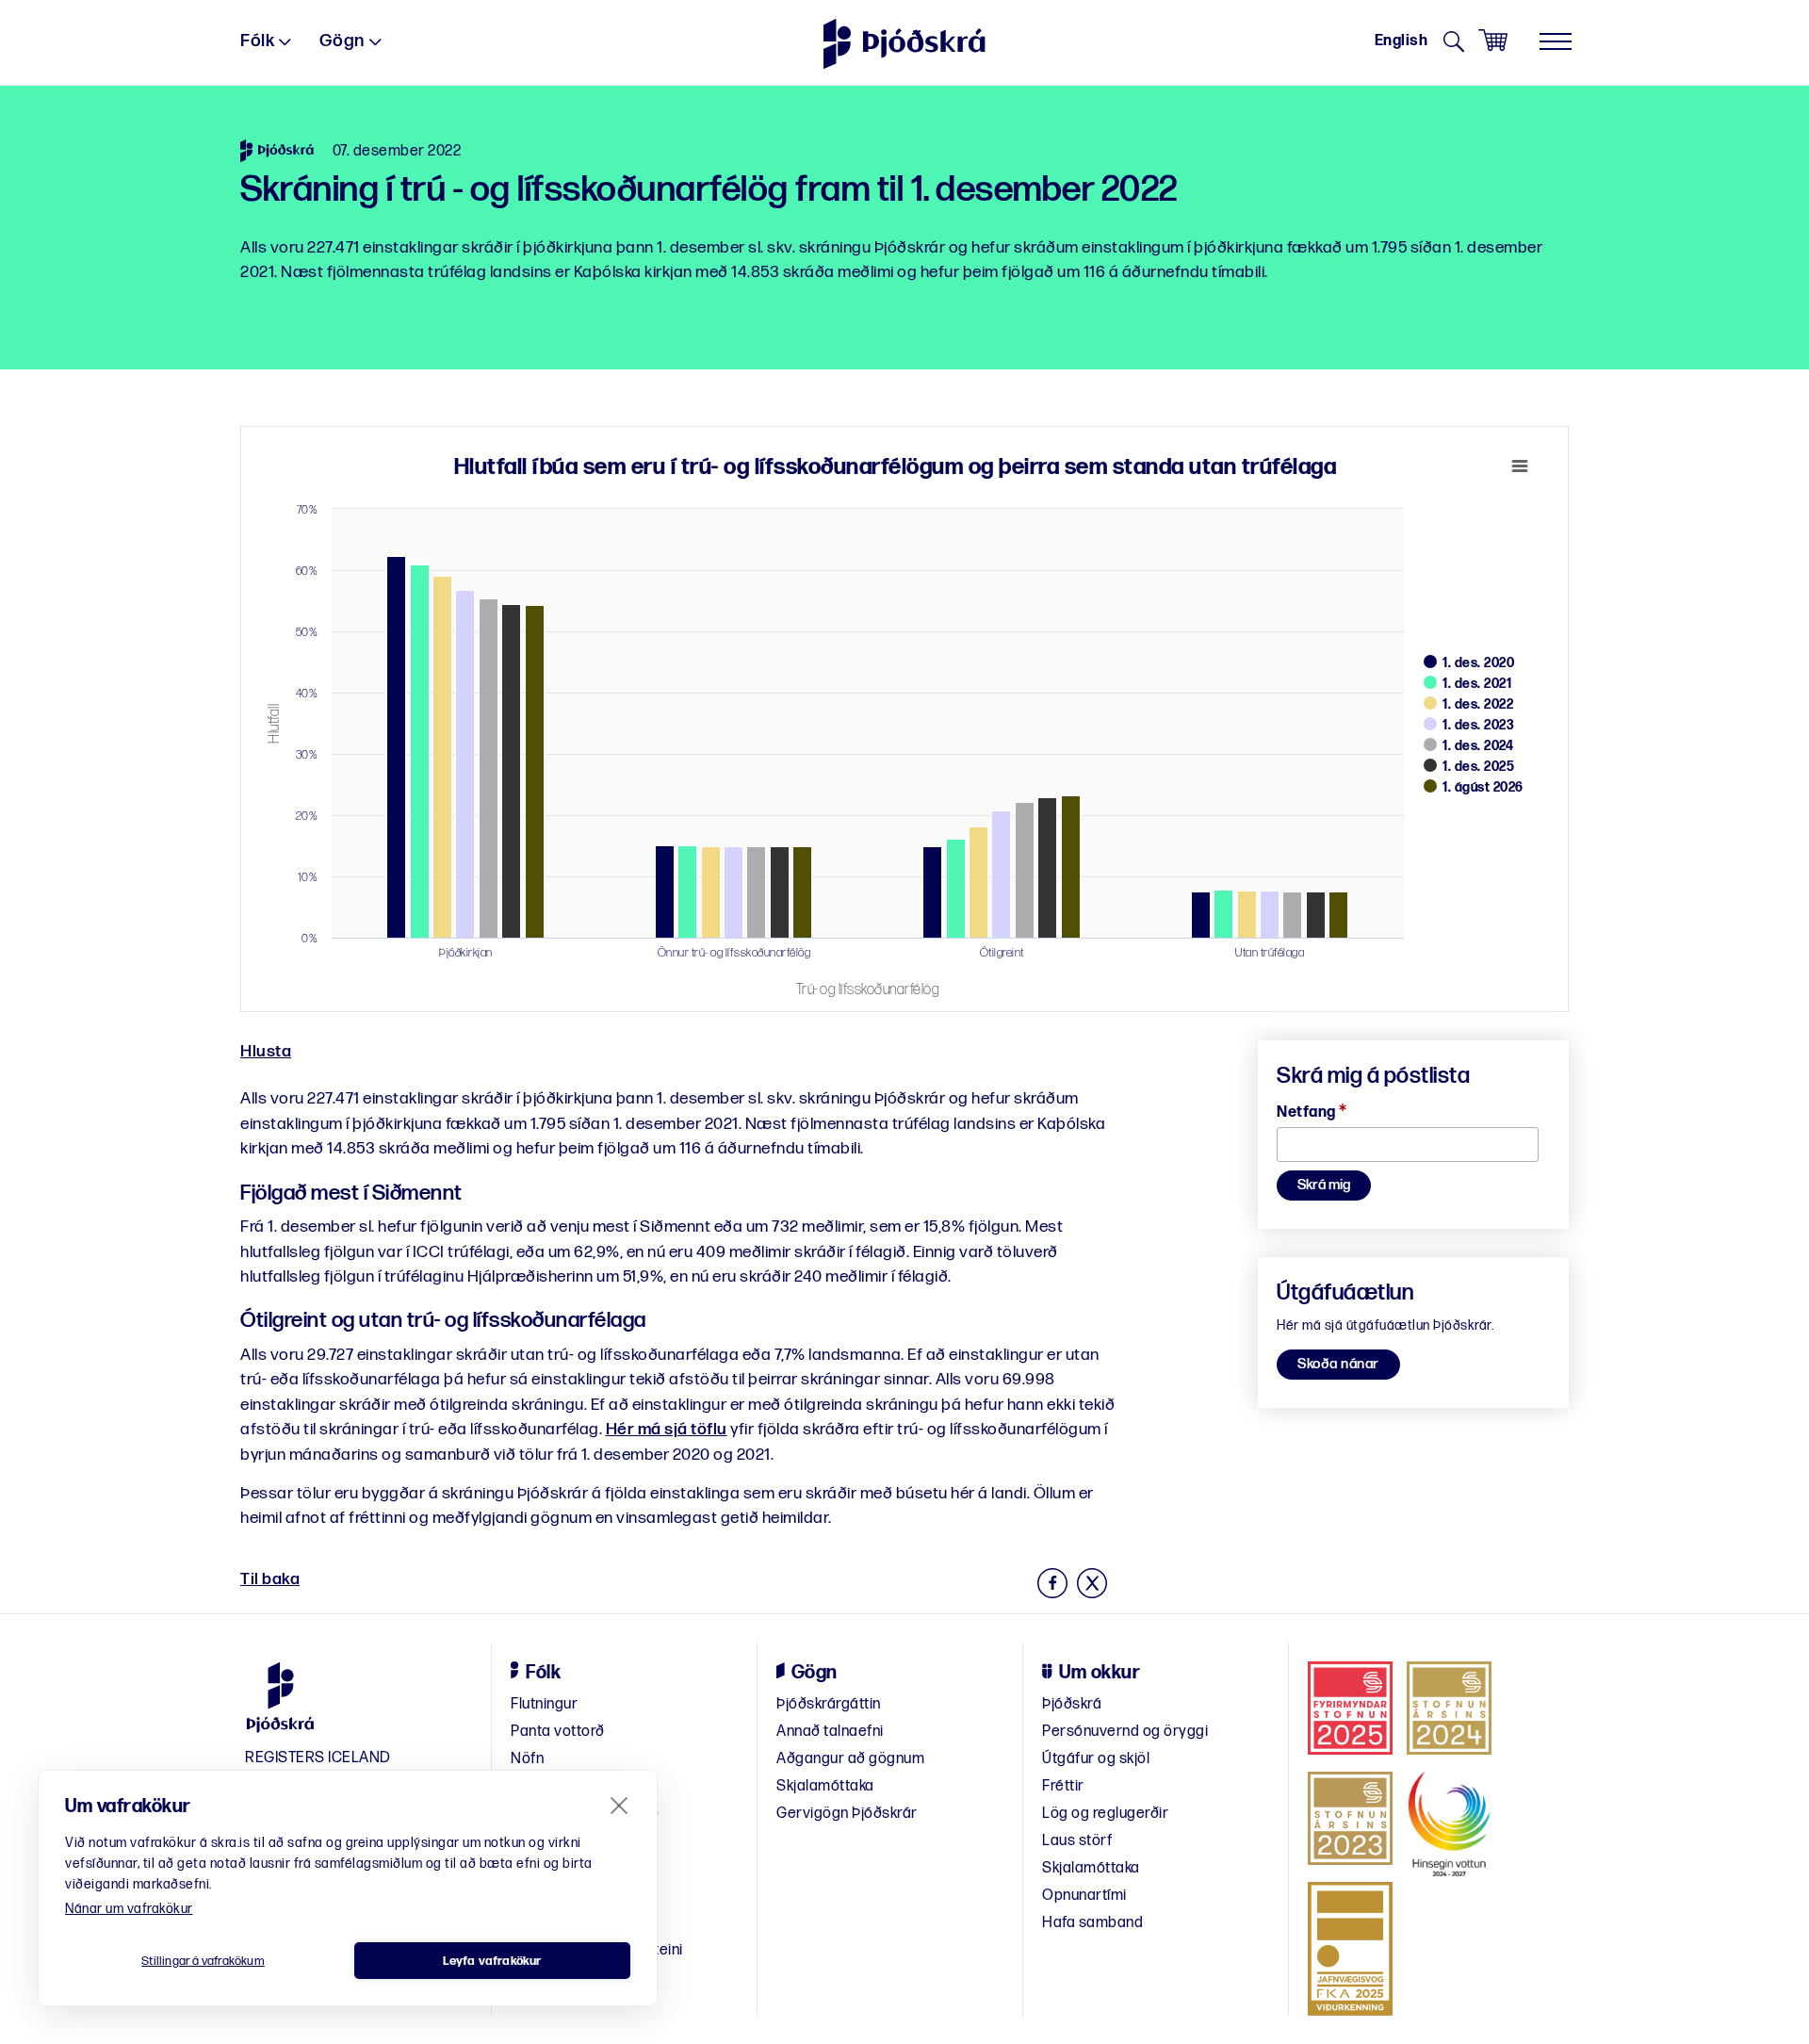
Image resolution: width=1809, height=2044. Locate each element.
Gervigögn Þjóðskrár (847, 1814)
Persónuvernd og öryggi (1125, 1732)
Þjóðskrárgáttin (829, 1704)
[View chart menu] (1520, 466)
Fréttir (1063, 1786)
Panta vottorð (558, 1732)
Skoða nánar (1338, 1364)
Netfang (1312, 1112)
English (1402, 41)
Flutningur (544, 1704)
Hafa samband (1092, 1923)
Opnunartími (1084, 1896)
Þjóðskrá (1072, 1704)
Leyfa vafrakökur (492, 1961)
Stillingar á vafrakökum (203, 1961)
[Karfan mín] (1493, 41)
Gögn (342, 41)
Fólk (257, 41)
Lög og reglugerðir (1105, 1814)
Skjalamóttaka (825, 1786)
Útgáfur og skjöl (1096, 1759)
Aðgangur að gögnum (850, 1759)
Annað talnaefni (830, 1732)
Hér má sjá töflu (667, 1429)
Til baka (270, 1579)
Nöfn (527, 1759)
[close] (619, 1805)
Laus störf (1077, 1841)
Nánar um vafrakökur (129, 1909)
